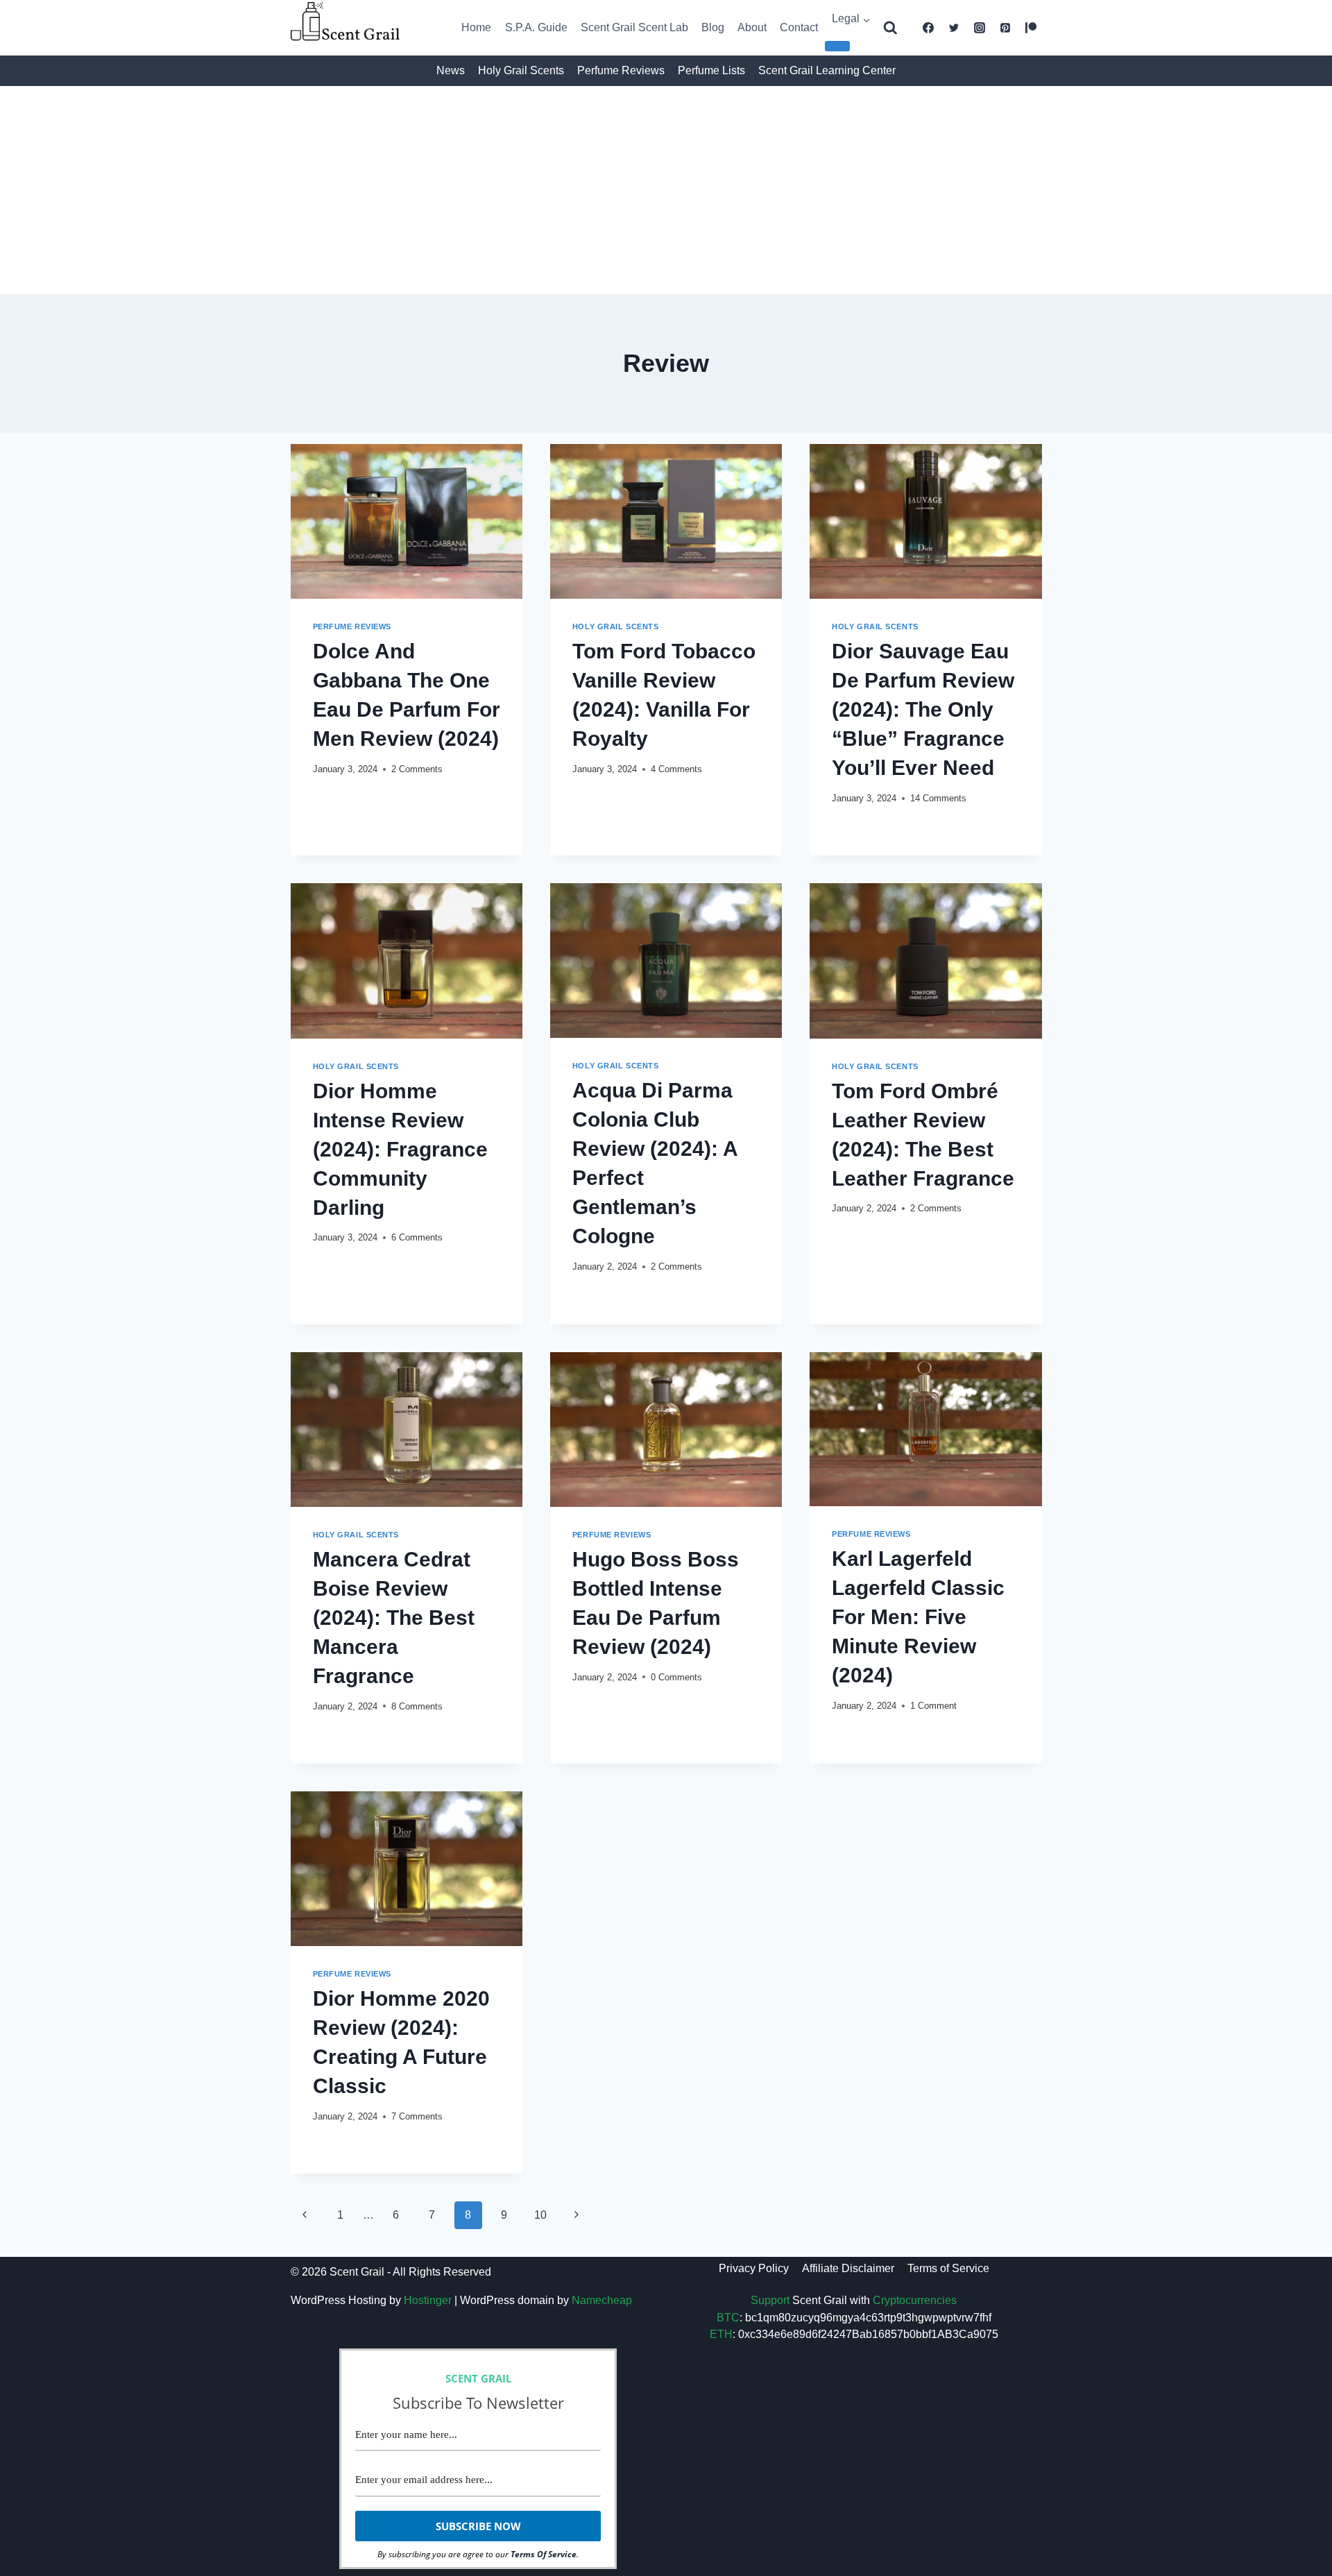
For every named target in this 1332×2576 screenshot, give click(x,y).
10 (540, 2215)
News (451, 70)
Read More (349, 795)
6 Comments (417, 1237)
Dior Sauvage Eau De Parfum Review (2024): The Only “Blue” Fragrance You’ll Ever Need (923, 709)
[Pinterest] (1005, 28)
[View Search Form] (890, 28)
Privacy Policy (754, 2268)
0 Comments (676, 1677)
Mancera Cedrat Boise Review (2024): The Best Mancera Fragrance (394, 1618)
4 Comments (676, 769)
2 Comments (417, 769)
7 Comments (417, 2116)
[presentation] (407, 521)
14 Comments (938, 798)
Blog (713, 27)
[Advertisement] (666, 190)
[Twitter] (954, 28)
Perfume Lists (711, 70)
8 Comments (417, 1706)
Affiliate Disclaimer (848, 2268)
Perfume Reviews (621, 70)
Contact (799, 27)
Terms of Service (948, 2268)
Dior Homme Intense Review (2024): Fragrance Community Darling (400, 1149)
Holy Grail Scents (521, 70)
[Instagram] (980, 28)
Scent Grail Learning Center (827, 70)
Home (476, 27)
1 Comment (933, 1706)
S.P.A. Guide (536, 27)
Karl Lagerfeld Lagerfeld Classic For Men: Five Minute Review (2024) (918, 1617)
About (752, 27)
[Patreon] (1031, 28)
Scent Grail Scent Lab (634, 27)
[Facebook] (928, 28)
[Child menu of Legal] (837, 46)
